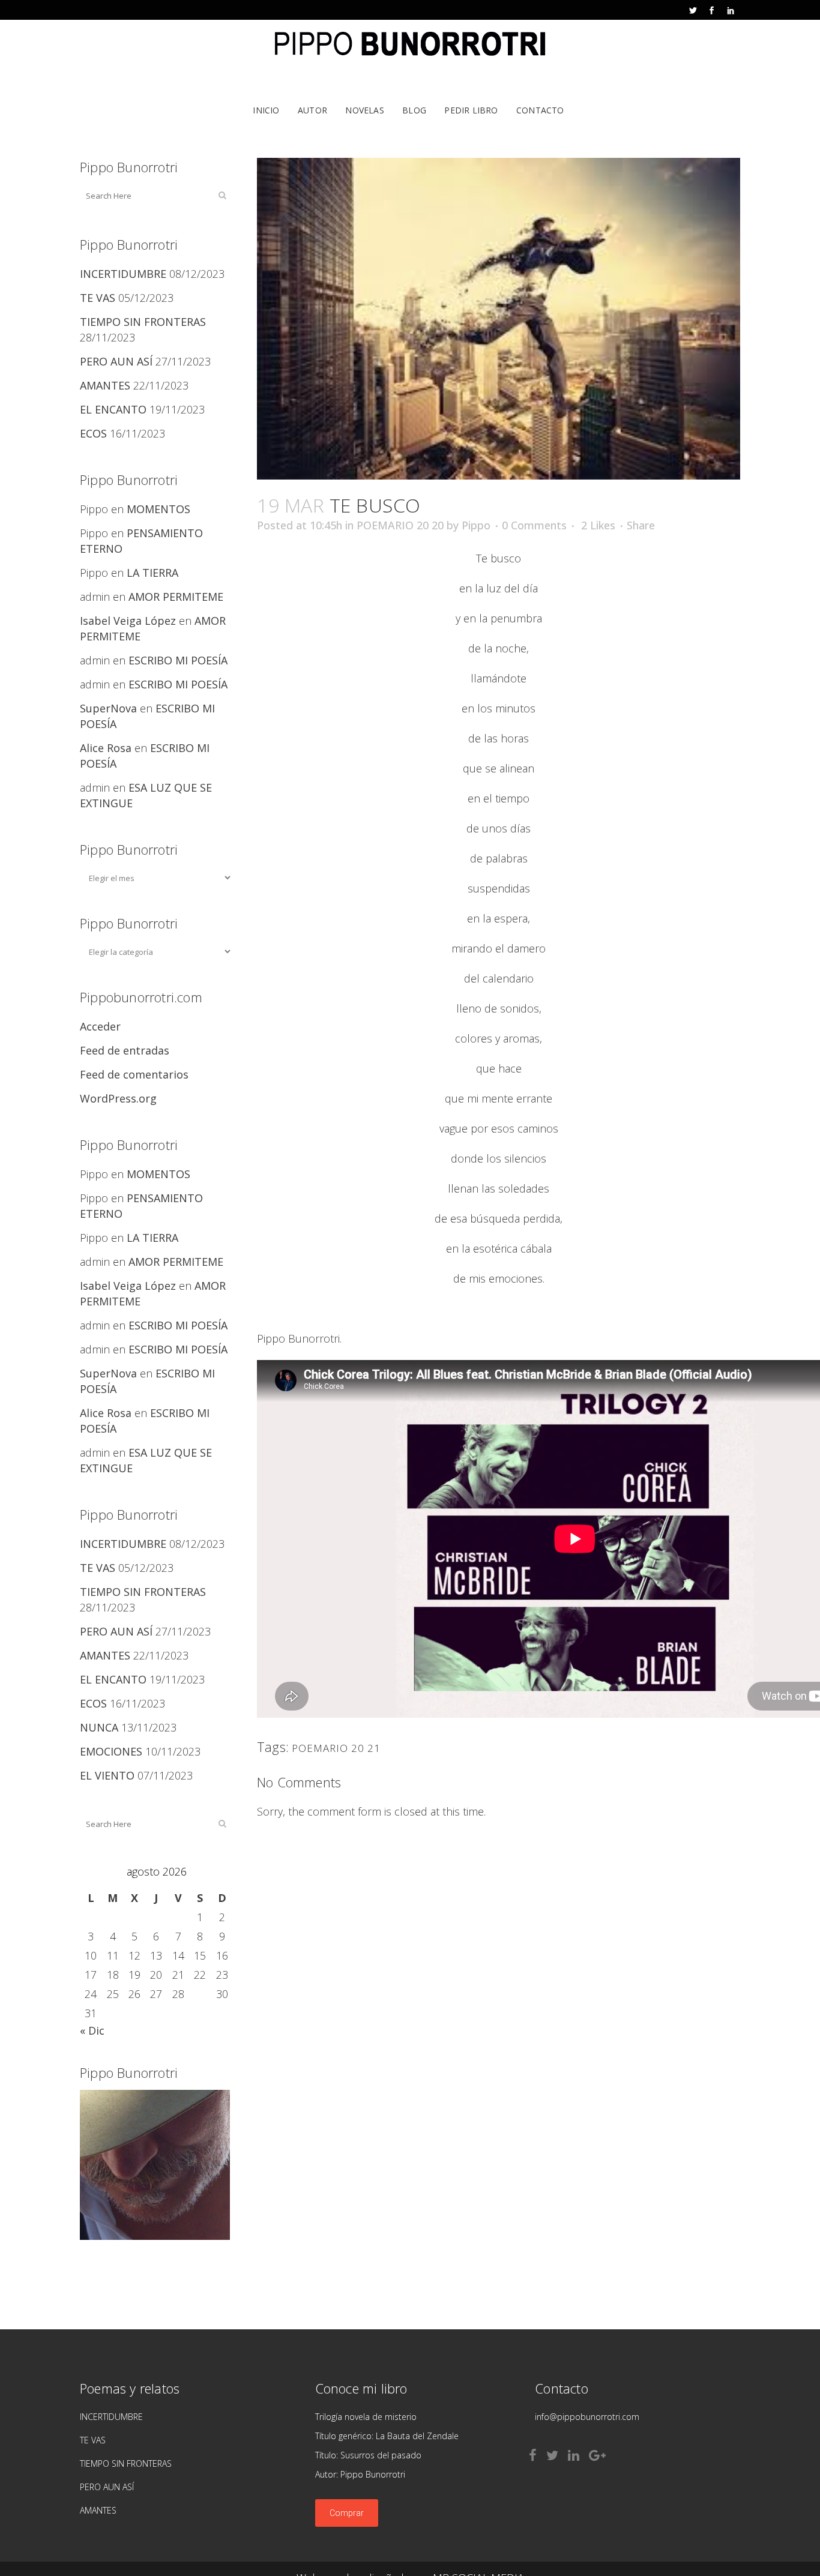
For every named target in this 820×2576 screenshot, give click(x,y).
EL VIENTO (107, 1775)
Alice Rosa (106, 748)
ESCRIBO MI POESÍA (178, 660)
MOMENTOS (158, 509)
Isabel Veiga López (128, 621)
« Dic (92, 2030)
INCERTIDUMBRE (123, 274)
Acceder (100, 1026)
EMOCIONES (111, 1751)
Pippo (476, 525)
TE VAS (98, 298)
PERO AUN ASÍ (116, 361)
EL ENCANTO (113, 409)
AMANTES (105, 385)
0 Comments (534, 525)
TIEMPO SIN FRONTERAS (143, 322)
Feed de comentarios (134, 1074)
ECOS (93, 433)
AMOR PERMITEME (176, 597)
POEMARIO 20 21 (336, 1748)
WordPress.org (118, 1098)
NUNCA (99, 1727)
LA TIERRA (152, 573)
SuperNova (108, 708)
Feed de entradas (125, 1050)
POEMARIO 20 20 (400, 525)
